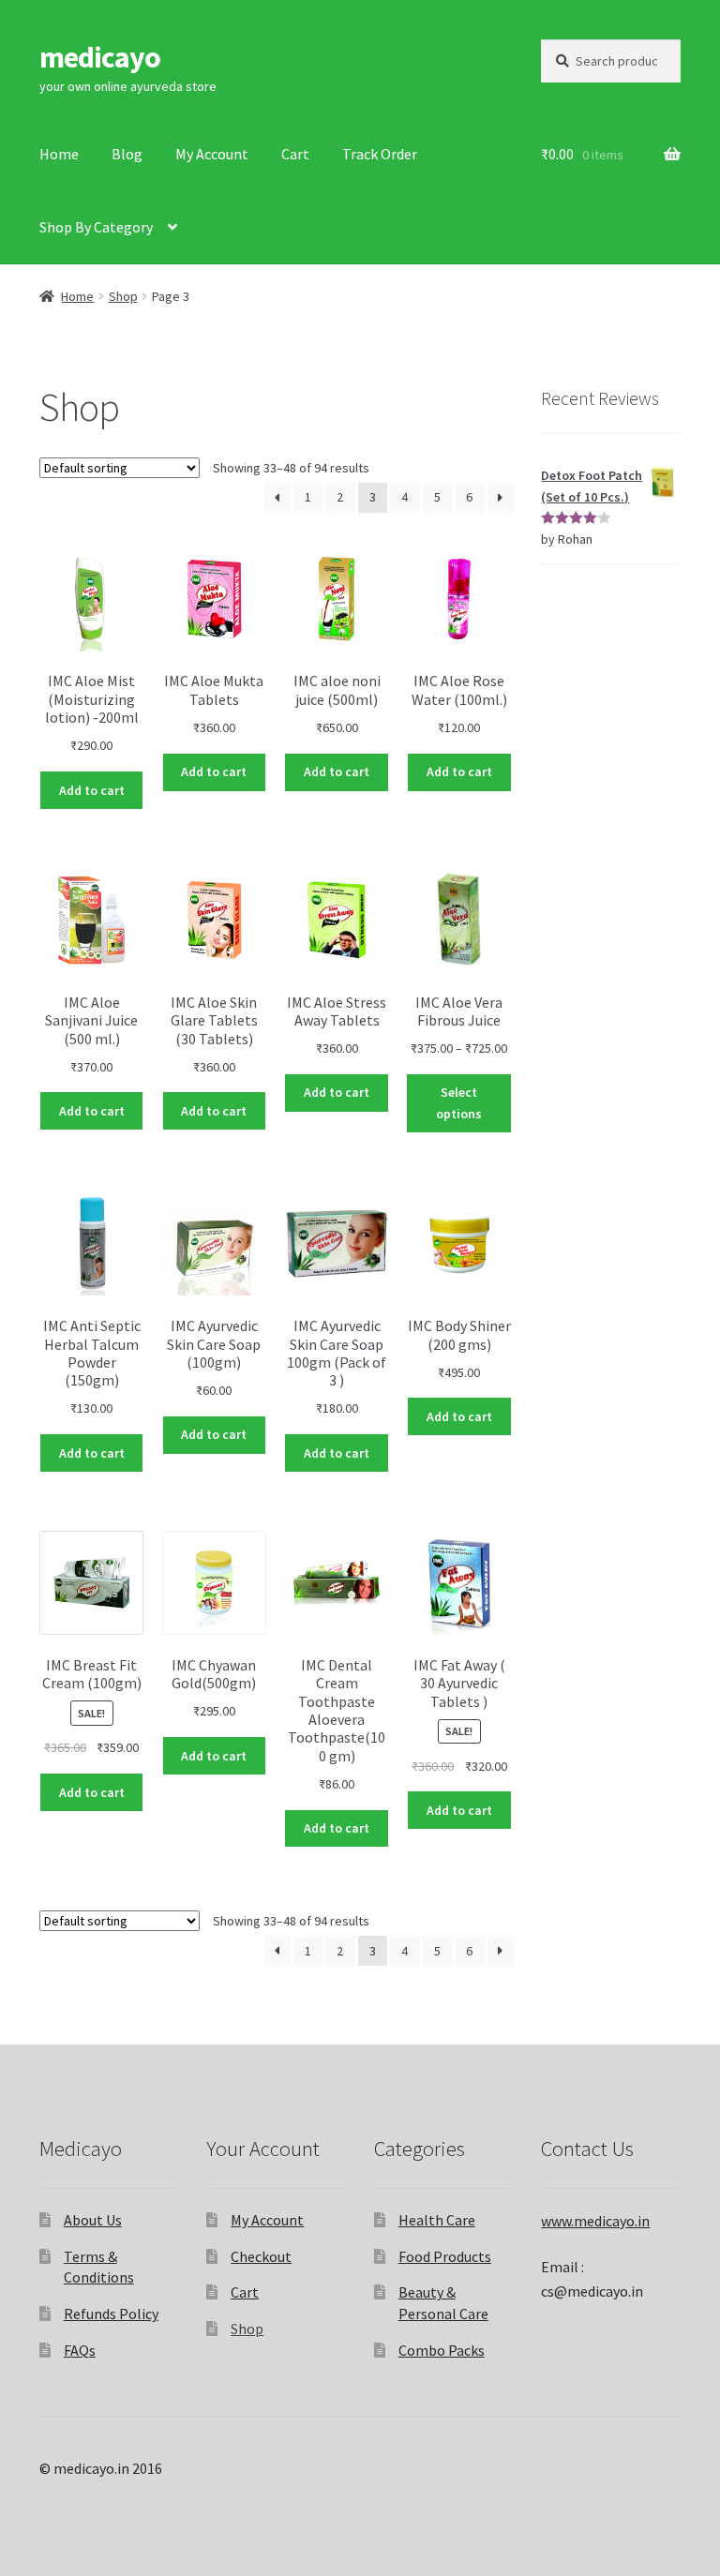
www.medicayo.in (595, 2221)
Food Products (445, 2256)
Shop (123, 296)
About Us (93, 2220)
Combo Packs (442, 2350)
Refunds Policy (111, 2314)
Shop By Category (96, 227)
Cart (295, 154)
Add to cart (92, 790)
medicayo (100, 57)
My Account (212, 154)
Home (59, 154)
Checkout (261, 2256)
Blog (127, 154)
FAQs (80, 2350)
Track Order (380, 154)
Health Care (437, 2220)
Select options (459, 1103)
